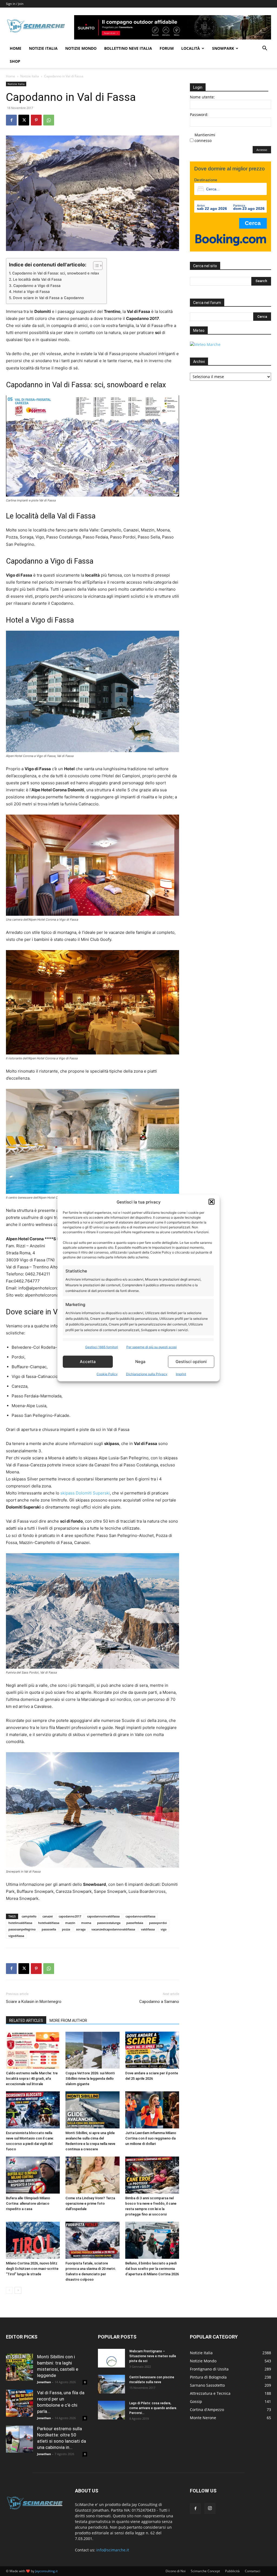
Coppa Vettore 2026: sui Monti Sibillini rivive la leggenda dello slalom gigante (90, 2079)
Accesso (262, 150)
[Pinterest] (36, 120)
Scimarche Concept (205, 2571)
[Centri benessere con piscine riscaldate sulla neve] (111, 2384)
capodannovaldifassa (140, 1916)
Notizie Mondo (81, 48)
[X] (24, 120)
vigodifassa (16, 1936)
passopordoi (158, 1923)
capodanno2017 (70, 1916)
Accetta (88, 1362)
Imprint (181, 1374)
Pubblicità (232, 2571)
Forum (167, 48)
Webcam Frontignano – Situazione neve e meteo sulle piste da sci (153, 2356)
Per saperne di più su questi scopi (151, 1347)
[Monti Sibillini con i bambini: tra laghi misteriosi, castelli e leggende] (19, 2367)
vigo (164, 1929)
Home (16, 48)
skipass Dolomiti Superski (85, 1493)
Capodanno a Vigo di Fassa (37, 286)
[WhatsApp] (49, 120)
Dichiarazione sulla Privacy (147, 1374)
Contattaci (253, 2571)
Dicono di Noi (176, 2571)
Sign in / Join (15, 4)
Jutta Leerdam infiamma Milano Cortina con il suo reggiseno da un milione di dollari (151, 2138)
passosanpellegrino (22, 1929)
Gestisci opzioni (191, 1362)
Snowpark (223, 48)
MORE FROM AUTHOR (68, 2021)
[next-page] (18, 2290)
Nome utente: (202, 97)
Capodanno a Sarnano (159, 2002)
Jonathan (44, 2382)
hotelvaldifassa (49, 1923)
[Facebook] (11, 120)
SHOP (15, 61)
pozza (66, 1929)
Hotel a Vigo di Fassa (32, 292)
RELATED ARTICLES (26, 2021)
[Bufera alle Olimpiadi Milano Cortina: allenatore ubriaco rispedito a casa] (33, 2175)
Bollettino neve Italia (128, 48)
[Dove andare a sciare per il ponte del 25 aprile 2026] (152, 2050)
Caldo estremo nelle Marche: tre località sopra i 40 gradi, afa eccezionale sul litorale (32, 2079)
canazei (48, 1916)
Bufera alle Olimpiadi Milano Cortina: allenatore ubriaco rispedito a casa (28, 2203)
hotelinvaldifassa (20, 1923)
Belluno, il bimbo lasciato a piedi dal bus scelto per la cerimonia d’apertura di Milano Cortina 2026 (152, 2269)
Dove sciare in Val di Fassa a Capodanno (48, 298)
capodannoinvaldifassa (103, 1916)
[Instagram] (210, 2508)
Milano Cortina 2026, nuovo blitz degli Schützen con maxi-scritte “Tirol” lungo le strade (32, 2269)
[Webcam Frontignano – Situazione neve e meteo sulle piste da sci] (111, 2358)
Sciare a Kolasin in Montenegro (34, 2002)
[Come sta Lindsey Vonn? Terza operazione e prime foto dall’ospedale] (92, 2175)
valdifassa (148, 1929)
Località (191, 48)
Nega (140, 1362)
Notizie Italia (43, 48)
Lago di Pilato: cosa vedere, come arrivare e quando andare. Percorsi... (153, 2408)
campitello (29, 1916)
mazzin (70, 1923)
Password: (199, 115)
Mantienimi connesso (205, 138)
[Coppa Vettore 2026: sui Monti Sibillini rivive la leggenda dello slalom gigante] (92, 2050)
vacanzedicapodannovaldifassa (113, 1929)
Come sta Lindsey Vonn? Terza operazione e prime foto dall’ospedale (90, 2203)
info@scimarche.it (113, 2550)
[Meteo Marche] (205, 344)
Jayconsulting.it (46, 2571)
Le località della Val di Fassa (37, 279)
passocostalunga (109, 1923)
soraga (81, 1929)
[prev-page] (9, 2290)
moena (86, 1923)
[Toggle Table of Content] (95, 266)
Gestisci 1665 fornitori (102, 1347)
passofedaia (135, 1923)
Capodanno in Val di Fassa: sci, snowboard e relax (56, 273)
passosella (49, 1929)
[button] (212, 1202)
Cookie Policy (107, 1374)
